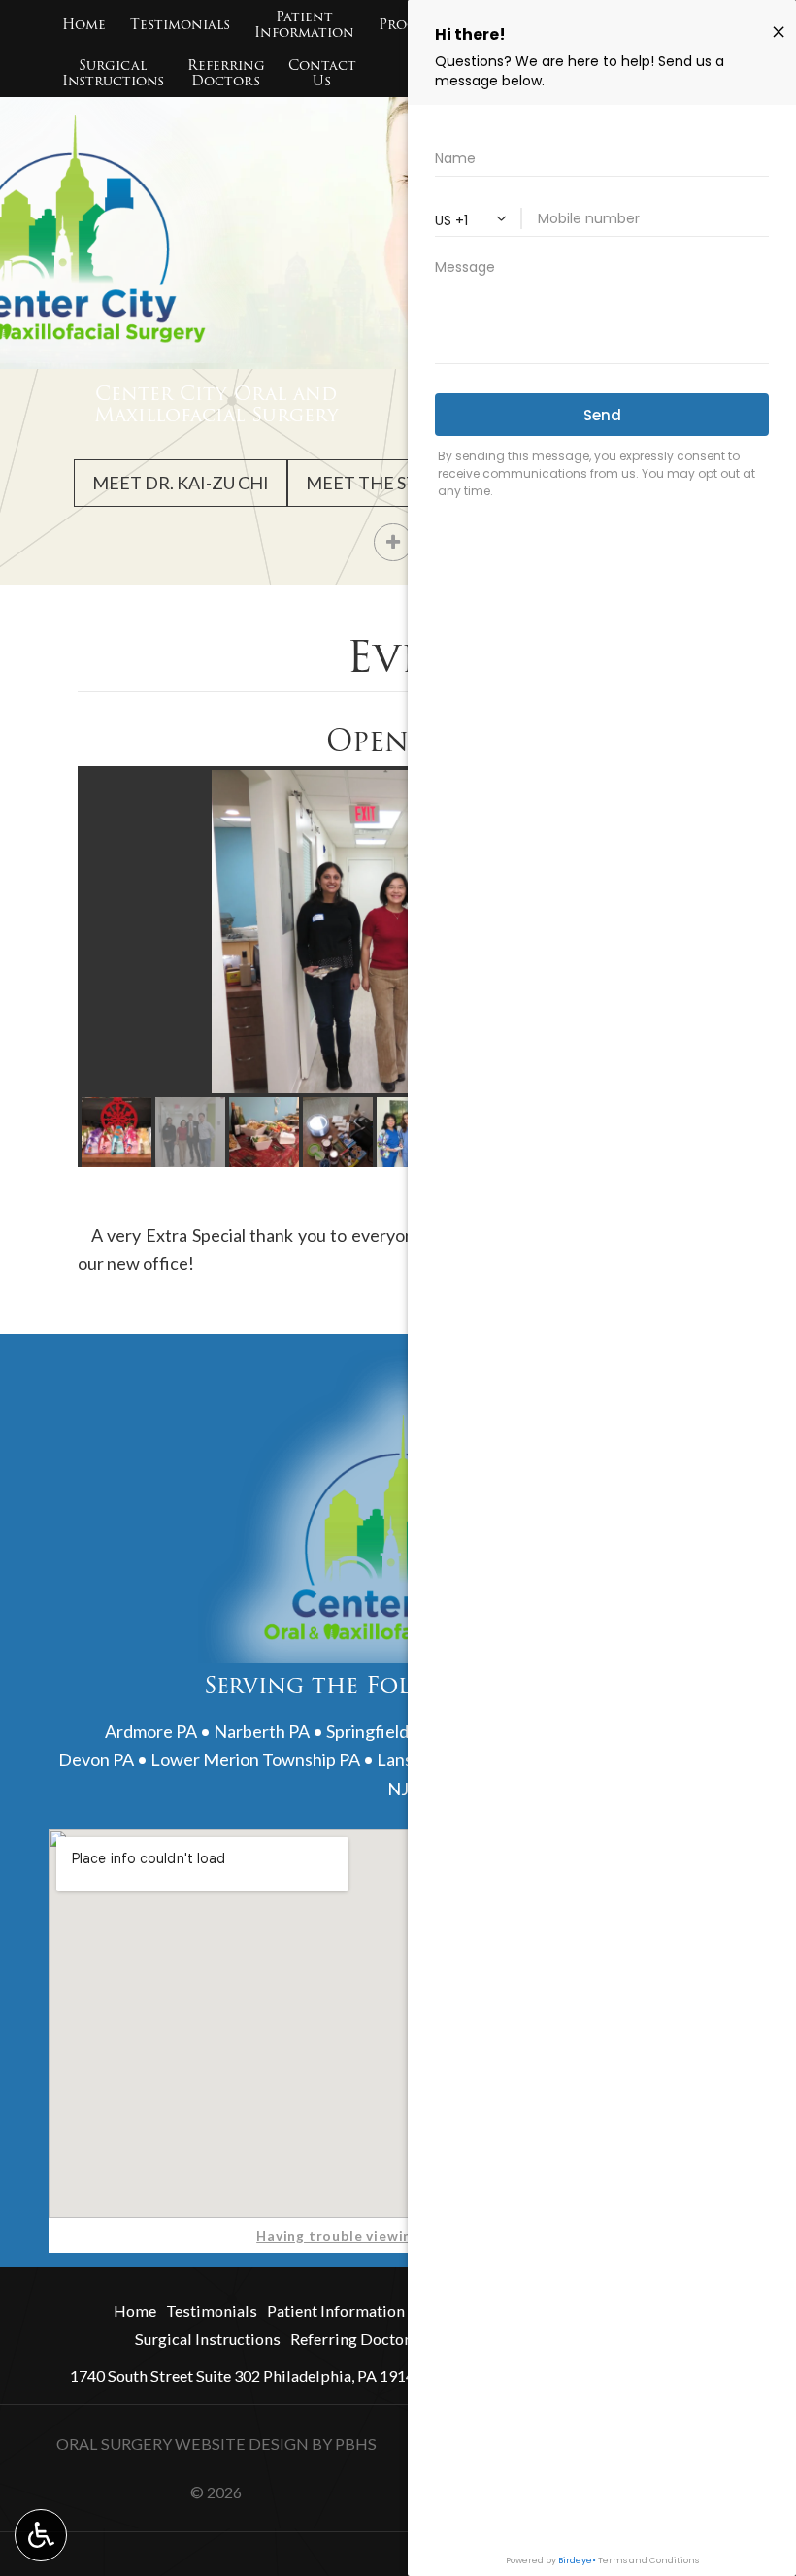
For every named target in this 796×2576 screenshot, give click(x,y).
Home (84, 24)
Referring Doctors (354, 2339)
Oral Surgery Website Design (182, 2443)
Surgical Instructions (208, 2339)
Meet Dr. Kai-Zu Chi (181, 483)
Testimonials (180, 24)
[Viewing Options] (41, 2535)
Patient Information (336, 2310)
